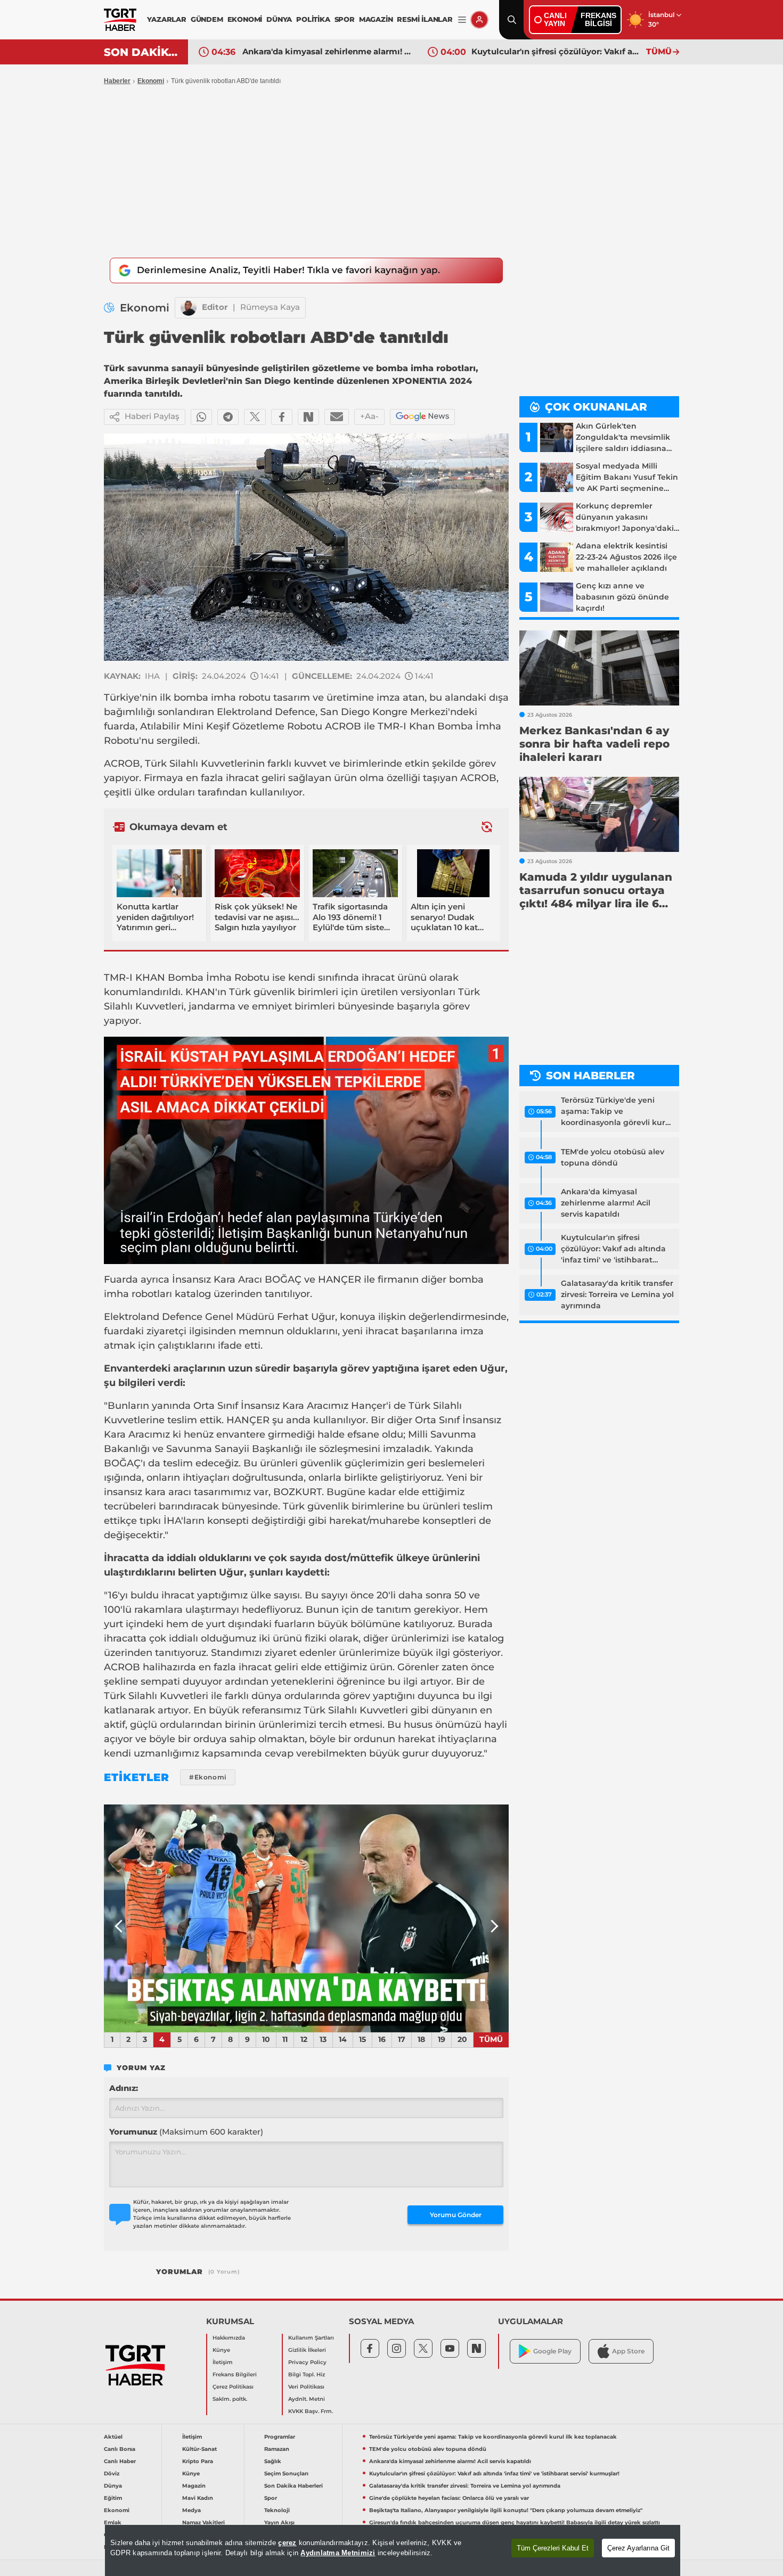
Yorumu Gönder (456, 2215)
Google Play (552, 2351)
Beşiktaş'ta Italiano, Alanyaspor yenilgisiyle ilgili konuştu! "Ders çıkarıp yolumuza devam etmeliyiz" (506, 2510)
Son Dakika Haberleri (293, 2486)
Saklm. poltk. (230, 2399)
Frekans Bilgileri (235, 2374)
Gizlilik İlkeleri (307, 2350)
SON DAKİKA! (142, 52)
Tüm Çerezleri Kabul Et (553, 2548)
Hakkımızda (229, 2338)
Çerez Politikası (233, 2387)
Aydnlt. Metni (307, 2399)
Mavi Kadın (198, 2498)
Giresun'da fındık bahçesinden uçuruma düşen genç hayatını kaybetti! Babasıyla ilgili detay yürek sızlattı (515, 2522)
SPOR (345, 19)
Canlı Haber (120, 2461)
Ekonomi (151, 81)
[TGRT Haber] (120, 20)
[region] (393, 2550)
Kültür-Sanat (199, 2449)
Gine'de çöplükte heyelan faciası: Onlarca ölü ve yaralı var (449, 2498)
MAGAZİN (376, 19)
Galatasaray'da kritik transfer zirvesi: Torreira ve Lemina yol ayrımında (556, 51)
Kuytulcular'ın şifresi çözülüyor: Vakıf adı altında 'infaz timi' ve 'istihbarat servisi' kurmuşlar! (327, 51)
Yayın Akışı (279, 2522)
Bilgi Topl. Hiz (307, 2374)
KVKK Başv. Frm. (311, 2411)
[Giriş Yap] (479, 20)
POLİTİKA (313, 19)
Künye (221, 2350)
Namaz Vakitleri (203, 2522)
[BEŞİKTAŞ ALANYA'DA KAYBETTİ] (306, 1918)
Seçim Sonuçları (286, 2474)
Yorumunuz (186, 2132)
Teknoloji (277, 2510)
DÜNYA (279, 19)
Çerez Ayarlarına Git (638, 2548)
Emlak (113, 2522)
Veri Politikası (306, 2387)
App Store (628, 2351)
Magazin (194, 2486)
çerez (287, 2543)
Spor (271, 2498)
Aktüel (113, 2437)
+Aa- (369, 416)
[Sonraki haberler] (487, 827)
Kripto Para (198, 2461)
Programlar (280, 2437)
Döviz (112, 2474)
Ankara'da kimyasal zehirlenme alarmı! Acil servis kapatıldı (606, 1203)
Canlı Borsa (120, 2449)
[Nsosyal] (308, 417)
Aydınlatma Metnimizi (338, 2553)
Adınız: (124, 2088)
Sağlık (273, 2461)
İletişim (223, 2362)
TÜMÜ (659, 51)
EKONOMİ (245, 19)
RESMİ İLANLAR (425, 19)
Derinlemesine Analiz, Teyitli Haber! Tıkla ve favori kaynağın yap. (288, 270)
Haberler (117, 81)
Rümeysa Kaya (270, 307)
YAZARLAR (166, 19)
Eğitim (113, 2498)
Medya (191, 2510)
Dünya (113, 2486)
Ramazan (277, 2449)
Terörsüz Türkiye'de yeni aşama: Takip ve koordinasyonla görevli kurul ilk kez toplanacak (617, 1112)
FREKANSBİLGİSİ (598, 19)
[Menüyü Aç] (462, 20)
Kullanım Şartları (311, 2338)
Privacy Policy (307, 2362)
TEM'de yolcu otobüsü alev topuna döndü (613, 1157)
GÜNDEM (207, 19)
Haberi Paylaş (152, 416)
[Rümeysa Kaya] (189, 308)
